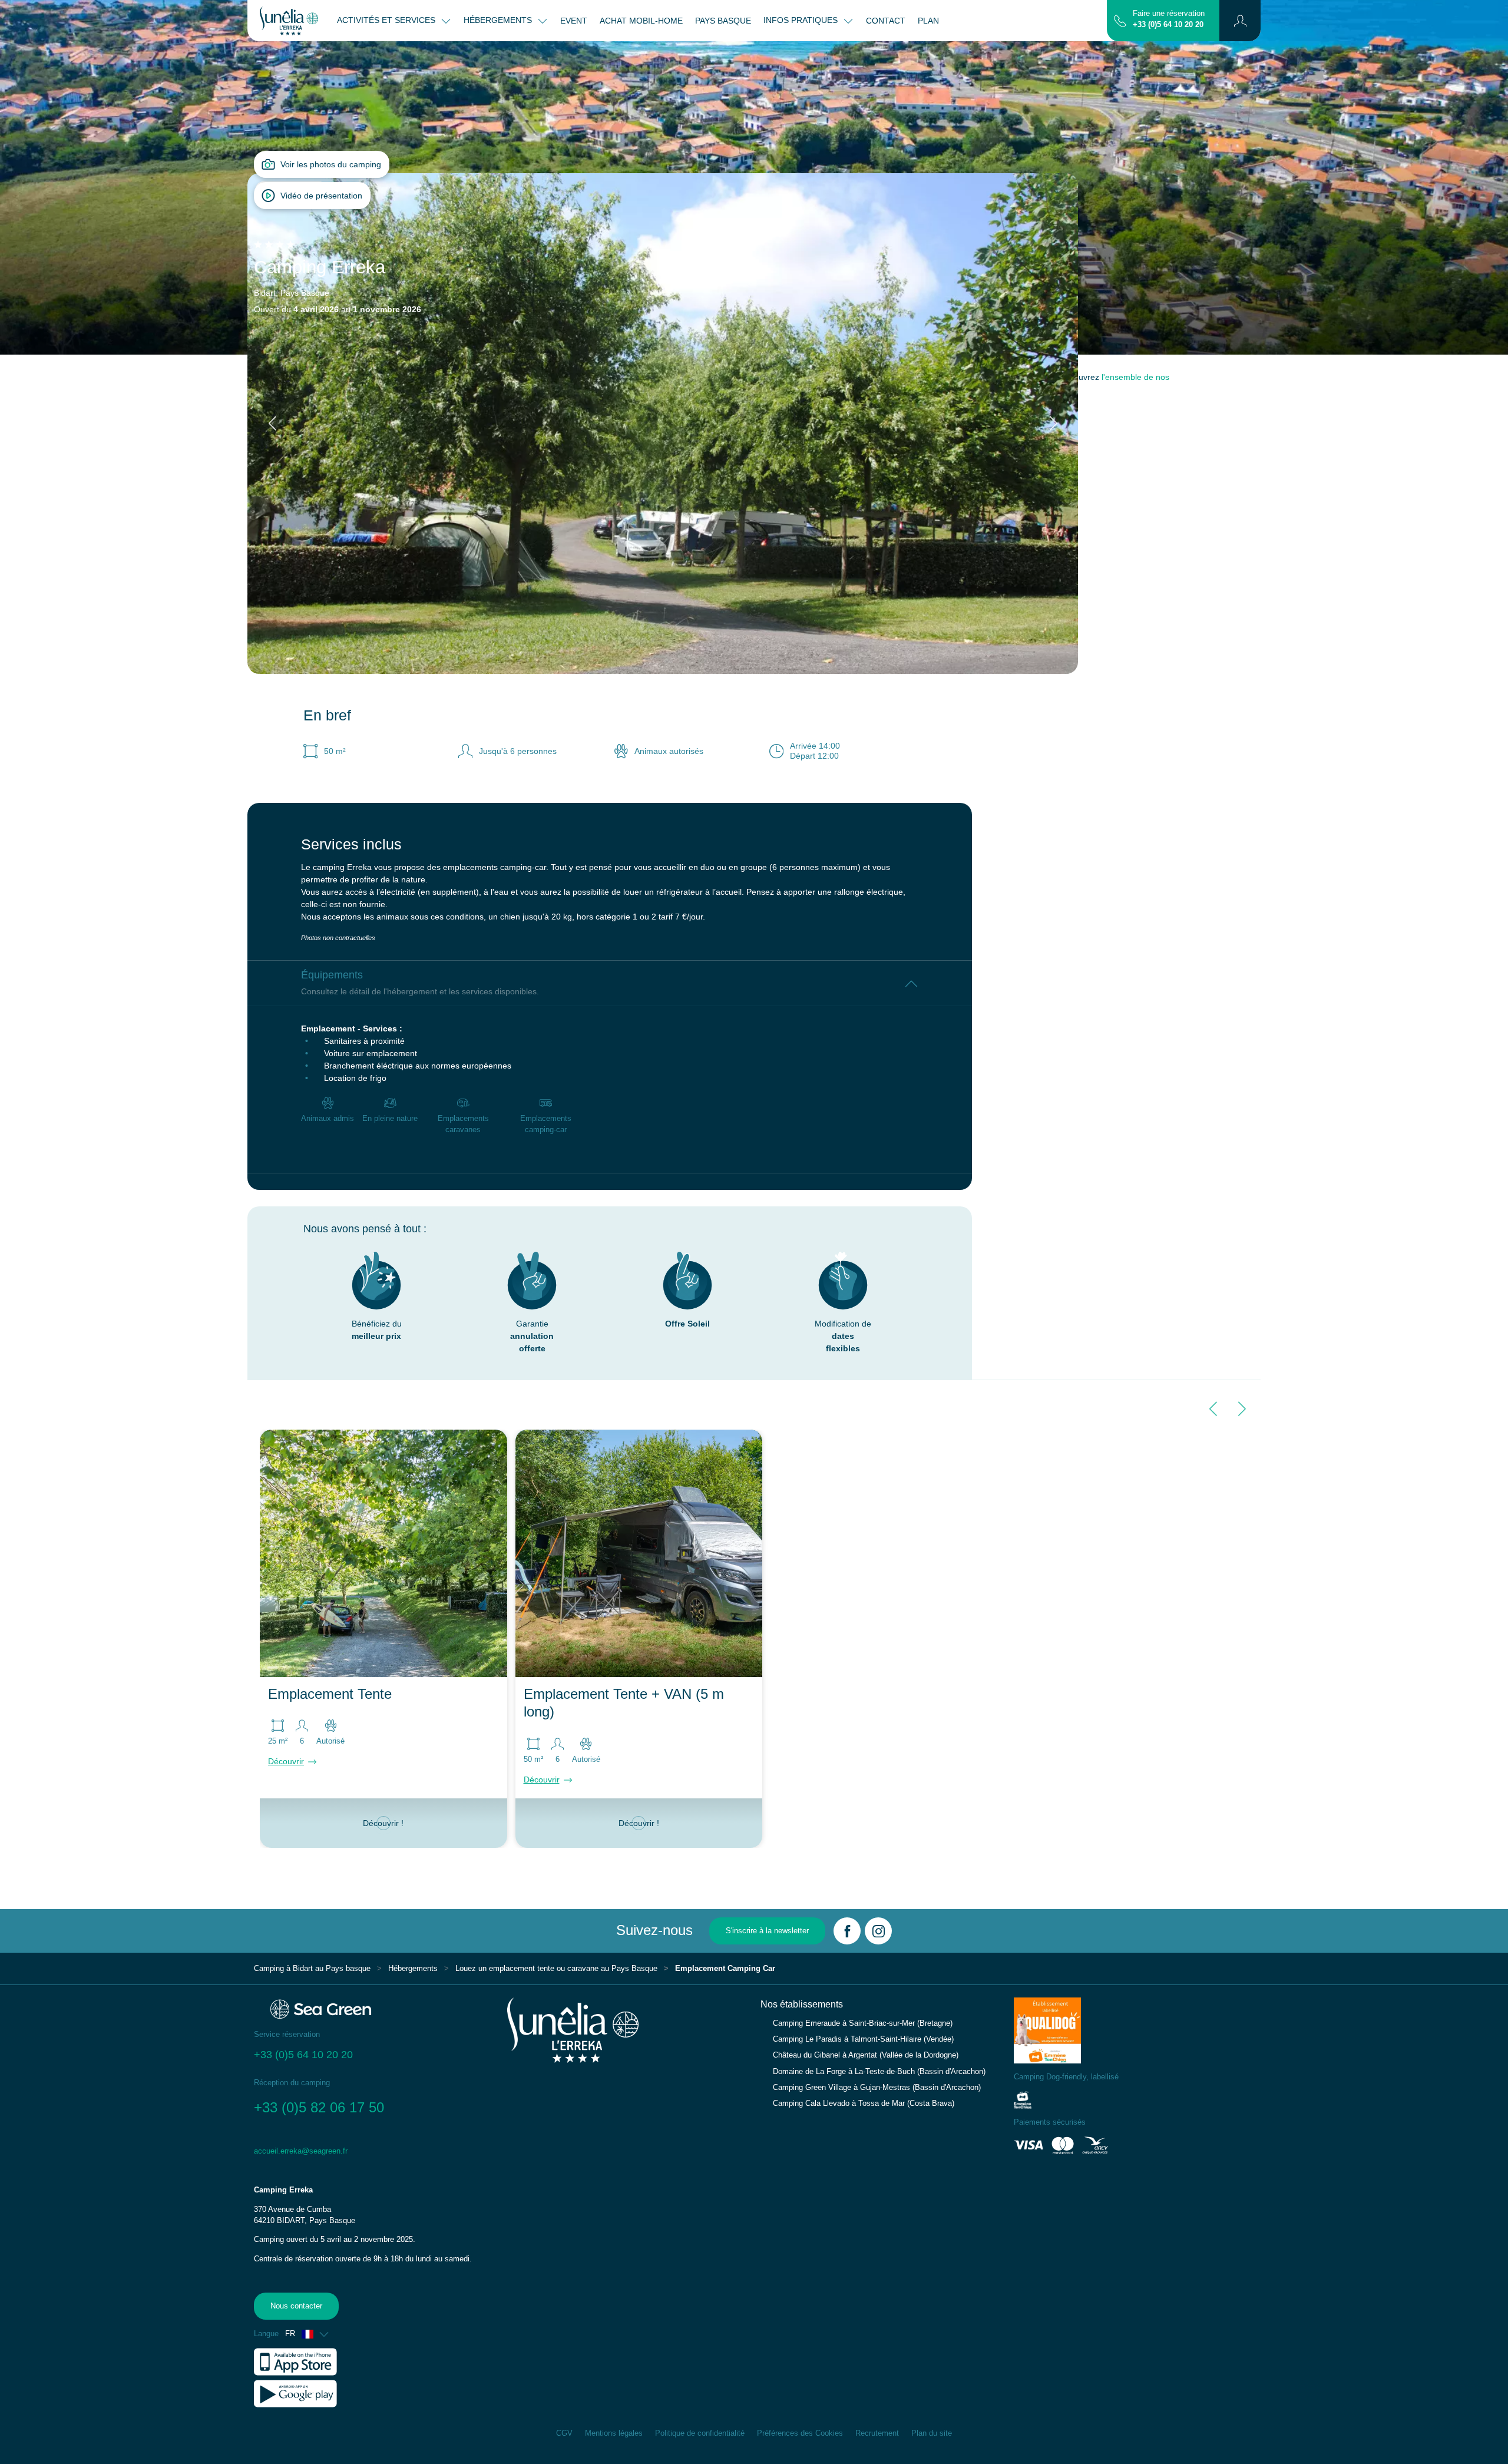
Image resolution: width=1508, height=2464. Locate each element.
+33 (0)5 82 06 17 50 (321, 2107)
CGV (564, 2433)
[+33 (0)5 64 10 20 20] (1120, 20)
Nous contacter (296, 2306)
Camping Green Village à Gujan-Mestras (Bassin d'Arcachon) (877, 2088)
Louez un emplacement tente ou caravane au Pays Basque (556, 1969)
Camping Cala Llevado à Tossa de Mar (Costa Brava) (864, 2104)
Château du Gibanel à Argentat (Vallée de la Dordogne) (866, 2055)
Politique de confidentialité (700, 2433)
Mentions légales (614, 2433)
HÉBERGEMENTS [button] (499, 20)
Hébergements (413, 1969)
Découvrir (286, 1761)
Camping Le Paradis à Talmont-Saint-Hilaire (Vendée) (863, 2039)
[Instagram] (878, 1931)
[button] (1240, 21)
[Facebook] (847, 1931)
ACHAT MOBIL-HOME (641, 21)
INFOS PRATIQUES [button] (802, 20)
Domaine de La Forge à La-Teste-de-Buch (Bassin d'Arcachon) (879, 2072)
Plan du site (932, 2433)
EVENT (574, 21)
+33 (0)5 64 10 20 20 (1168, 25)
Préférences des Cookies (800, 2433)
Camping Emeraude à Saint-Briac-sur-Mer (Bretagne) (863, 2023)
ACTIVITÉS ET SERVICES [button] (387, 20)
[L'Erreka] (289, 21)
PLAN (928, 21)
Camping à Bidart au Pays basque (312, 1969)
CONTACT (886, 21)
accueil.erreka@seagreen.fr (301, 2151)
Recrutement (877, 2433)
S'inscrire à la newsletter (767, 1931)
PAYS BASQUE (723, 21)
